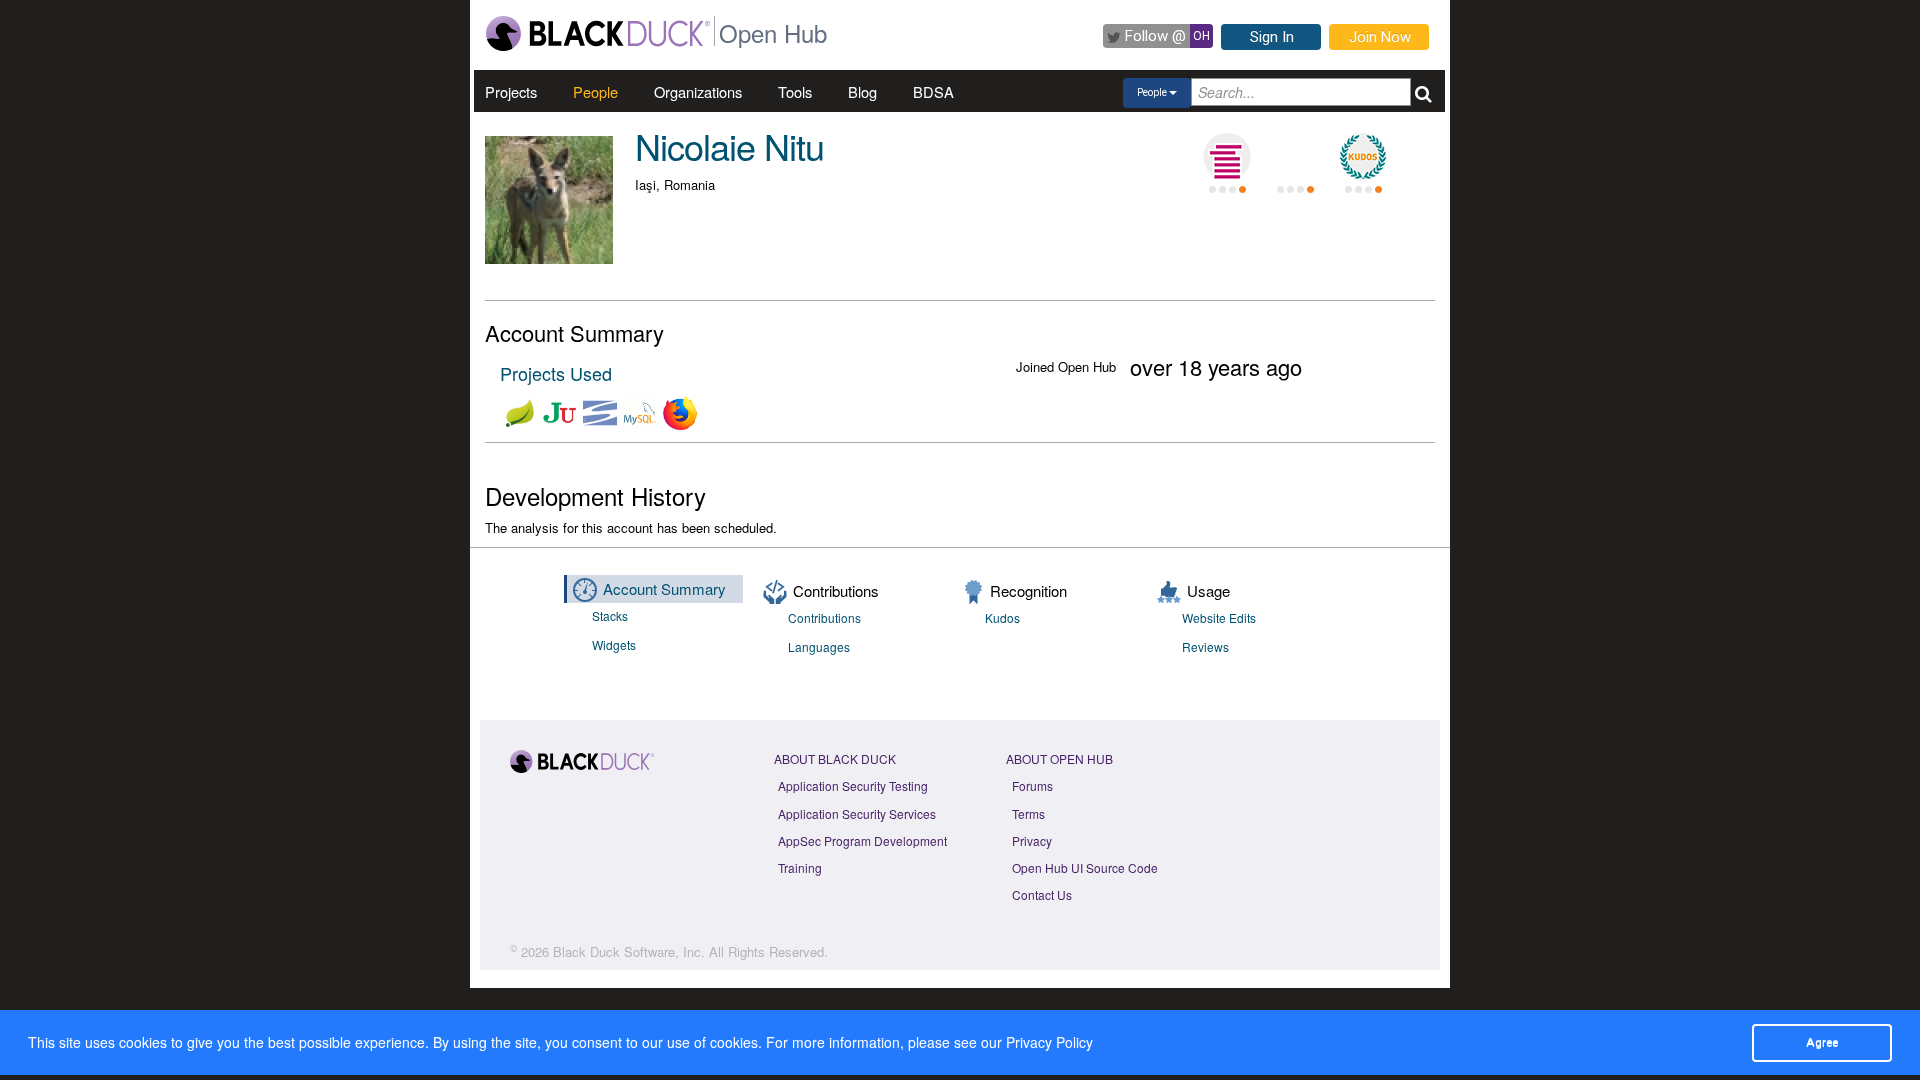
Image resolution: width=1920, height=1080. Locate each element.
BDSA (933, 91)
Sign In (1272, 37)
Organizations (698, 91)
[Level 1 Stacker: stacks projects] (1227, 157)
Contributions (824, 617)
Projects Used (556, 373)
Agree (1822, 1042)
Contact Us (1042, 894)
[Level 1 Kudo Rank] (1363, 157)
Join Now (1380, 37)
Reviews (1205, 646)
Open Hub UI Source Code (1085, 867)
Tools (795, 91)
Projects (511, 91)
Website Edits (1219, 617)
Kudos (1002, 617)
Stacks (610, 615)
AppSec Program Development (862, 840)
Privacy (1032, 840)
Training (800, 867)
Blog (862, 91)
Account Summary (664, 588)
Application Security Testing (853, 785)
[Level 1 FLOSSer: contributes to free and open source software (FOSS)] (1295, 157)
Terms (1028, 813)
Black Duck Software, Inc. (629, 951)
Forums (1032, 785)
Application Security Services (857, 813)
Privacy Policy (1049, 1042)
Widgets (614, 644)
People (595, 91)
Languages (819, 646)
